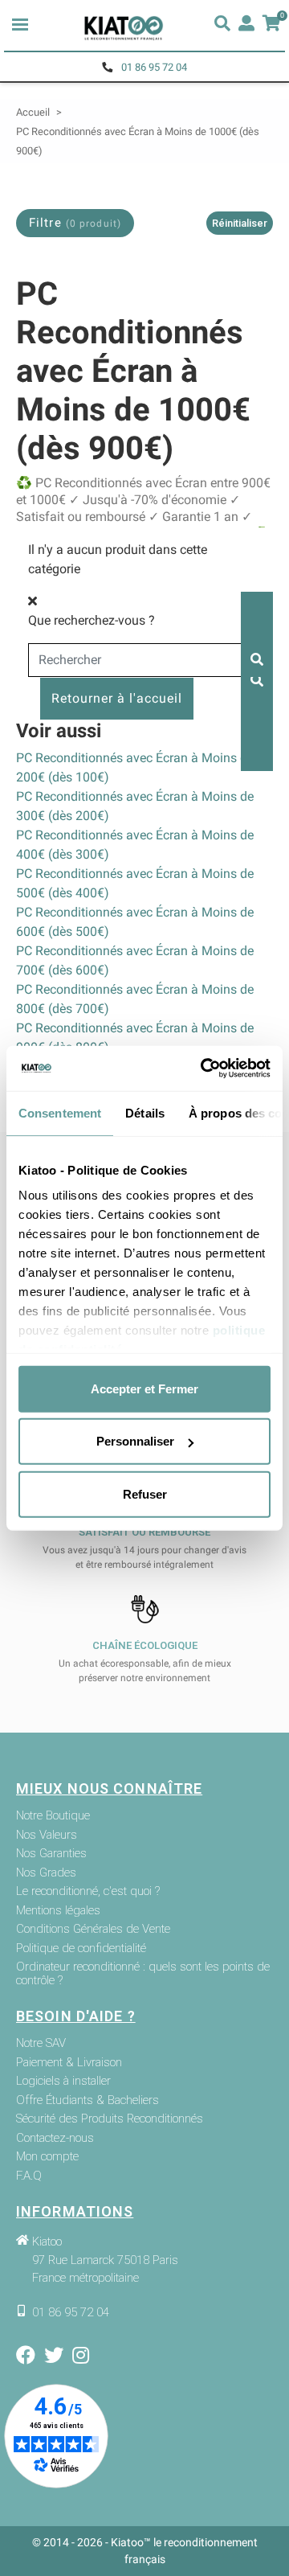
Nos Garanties (51, 1854)
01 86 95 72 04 (154, 67)
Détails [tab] (145, 1112)
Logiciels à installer (63, 2081)
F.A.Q (29, 2176)
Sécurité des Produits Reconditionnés (110, 2119)
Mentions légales (58, 1911)
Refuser (145, 1493)
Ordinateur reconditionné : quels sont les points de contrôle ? (143, 1973)
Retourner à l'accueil (117, 698)
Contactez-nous (55, 2138)
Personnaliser (135, 1441)
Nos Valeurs (47, 1835)
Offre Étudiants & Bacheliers (88, 2100)
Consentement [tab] (60, 1112)
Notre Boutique (53, 1816)
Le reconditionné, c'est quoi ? (88, 1891)
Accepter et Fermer (144, 1388)
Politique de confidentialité (81, 1948)
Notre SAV (41, 2043)
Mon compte (47, 2157)
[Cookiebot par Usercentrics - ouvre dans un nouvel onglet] (204, 1069)
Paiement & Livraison (69, 2063)
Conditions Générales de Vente (93, 1929)
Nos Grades (46, 1873)
